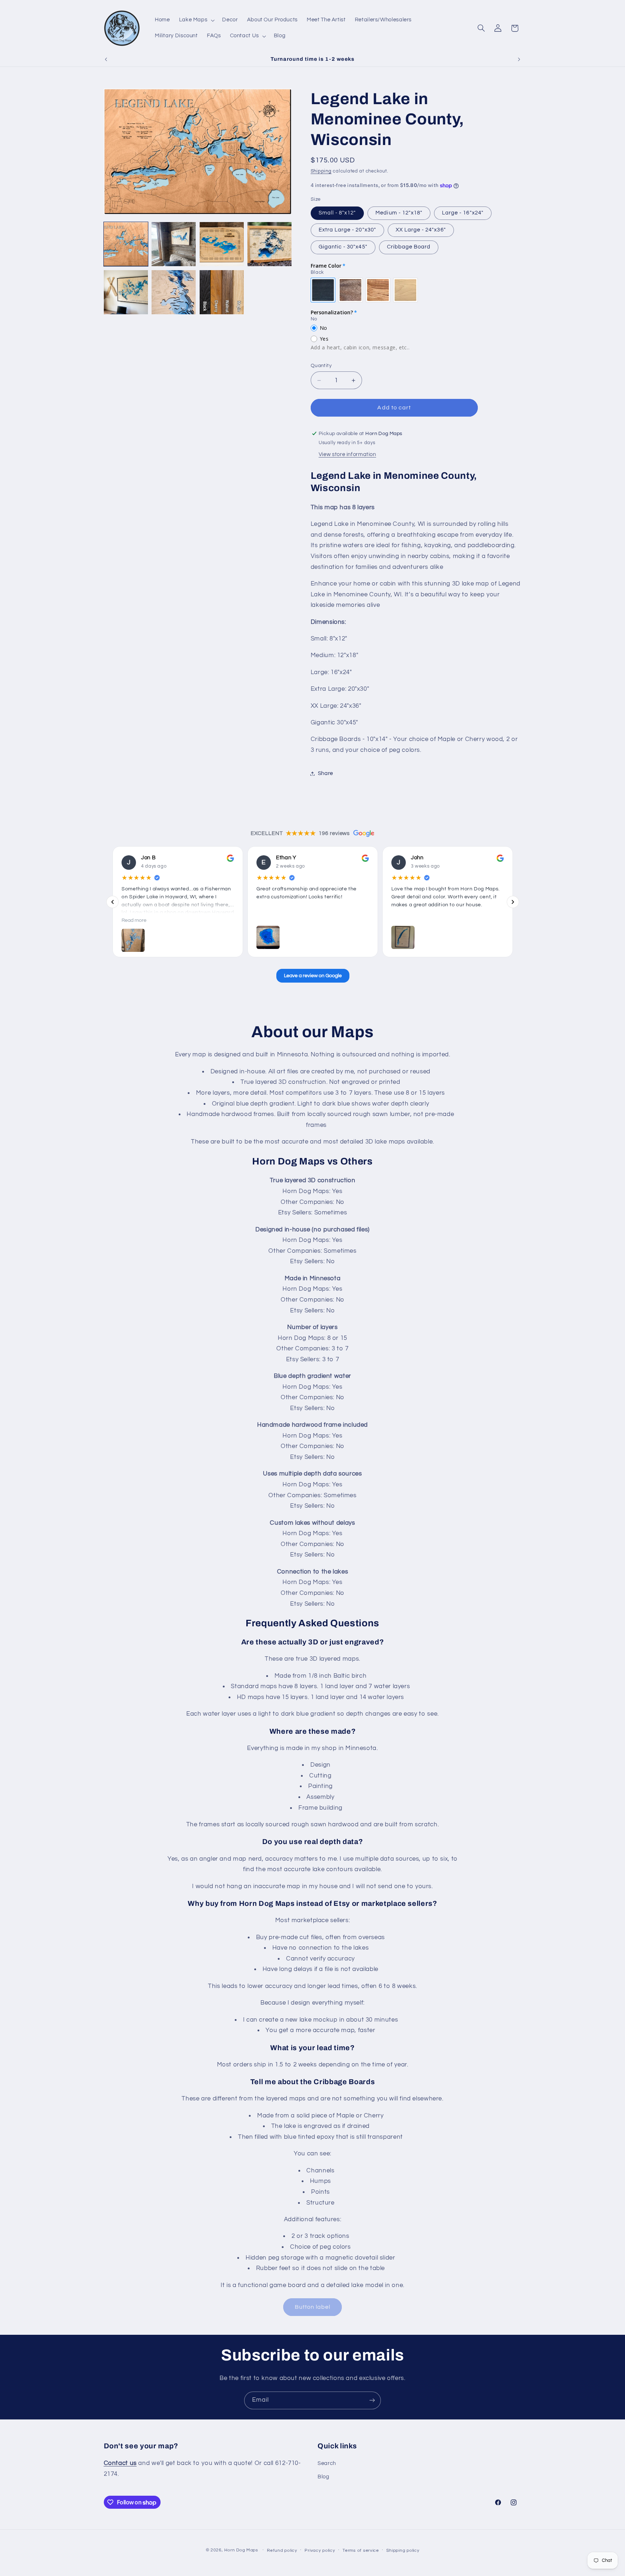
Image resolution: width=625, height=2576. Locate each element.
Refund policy (282, 2551)
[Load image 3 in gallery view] (222, 244)
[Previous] (112, 902)
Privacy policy (320, 2551)
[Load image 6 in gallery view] (174, 292)
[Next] (513, 902)
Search (327, 2463)
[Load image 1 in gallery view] (126, 244)
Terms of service (361, 2551)
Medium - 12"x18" (399, 213)
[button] (196, 20)
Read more (134, 920)
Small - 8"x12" (337, 213)
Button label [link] (313, 2307)
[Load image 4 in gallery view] (269, 244)
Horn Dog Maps (241, 2550)
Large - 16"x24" (463, 213)
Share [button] (326, 773)
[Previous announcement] (106, 59)
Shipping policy (403, 2551)
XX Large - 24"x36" (421, 230)
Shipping (321, 171)
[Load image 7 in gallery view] (222, 292)
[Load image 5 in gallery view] (126, 292)
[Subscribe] (372, 2400)
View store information (347, 454)
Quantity (321, 366)
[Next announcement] (519, 59)
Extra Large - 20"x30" (347, 230)
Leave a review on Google (312, 976)
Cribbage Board (409, 247)
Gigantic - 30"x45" (343, 247)
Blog (324, 2477)
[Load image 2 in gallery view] (174, 244)
